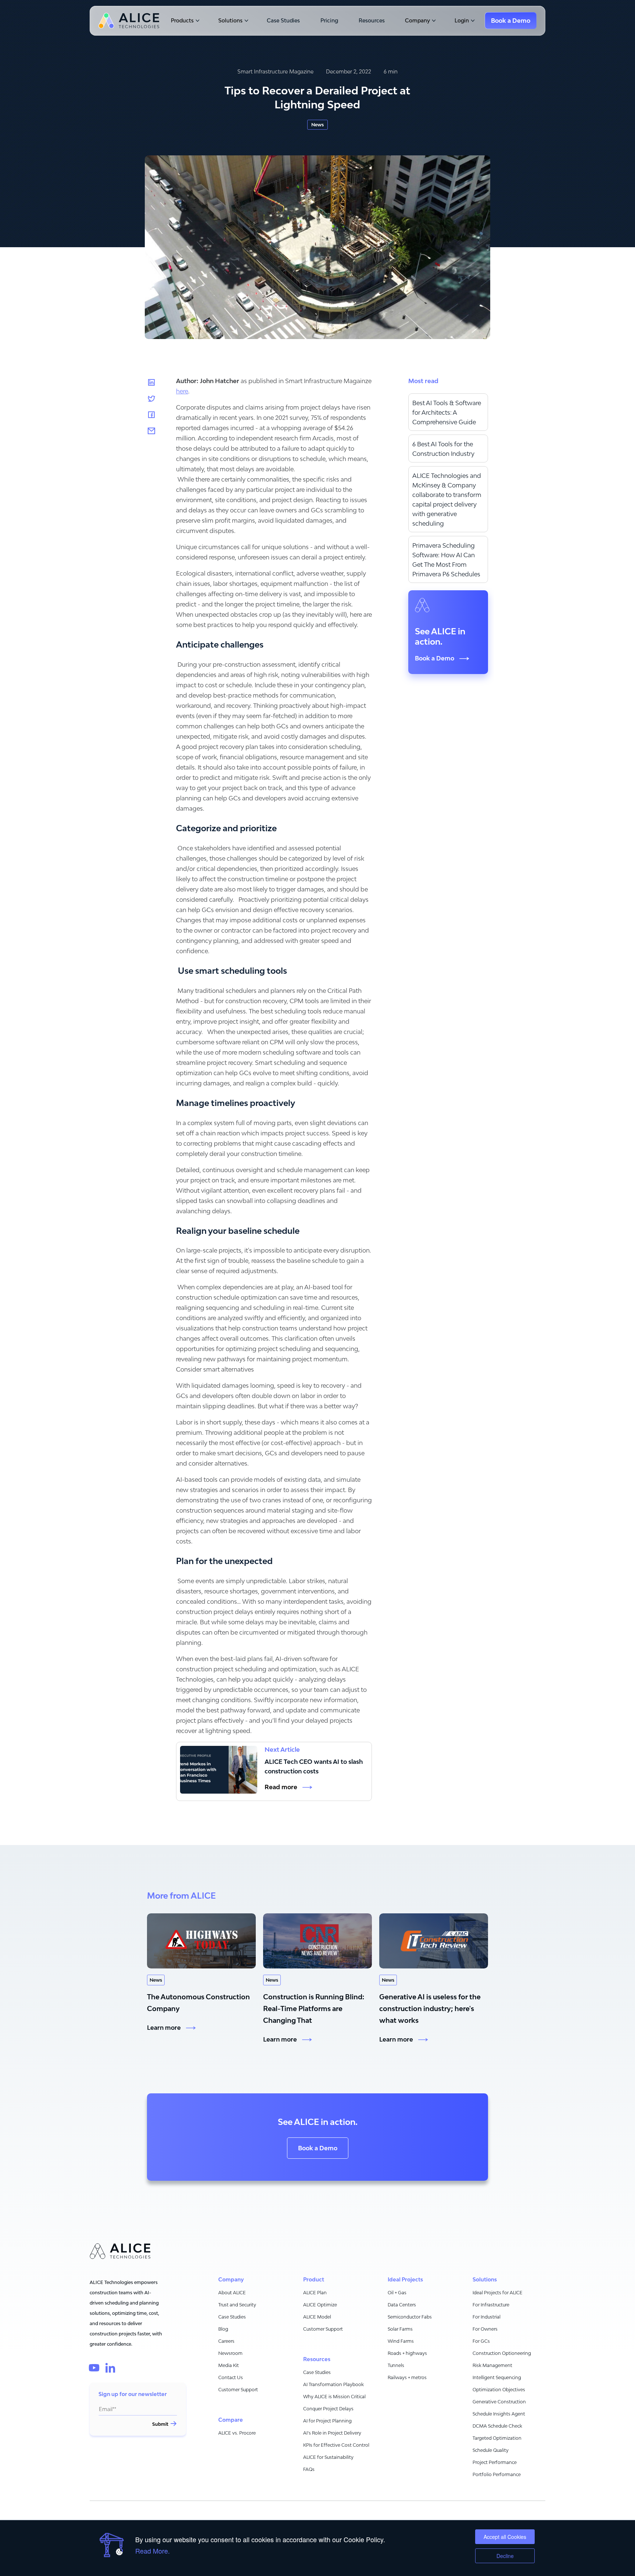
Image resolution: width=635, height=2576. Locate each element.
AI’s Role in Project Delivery (332, 2433)
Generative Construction (499, 2402)
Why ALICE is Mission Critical (334, 2397)
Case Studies (283, 21)
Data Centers (402, 2305)
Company (417, 21)
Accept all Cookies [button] (505, 2537)
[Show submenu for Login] (472, 21)
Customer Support (238, 2390)
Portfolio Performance (497, 2474)
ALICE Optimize (320, 2305)
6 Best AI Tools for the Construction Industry (443, 449)
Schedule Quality (491, 2450)
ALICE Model (317, 2317)
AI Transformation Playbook (333, 2384)
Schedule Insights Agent (499, 2414)
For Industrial (487, 2317)
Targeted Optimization (497, 2438)
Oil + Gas (397, 2293)
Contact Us (231, 2377)
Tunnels (396, 2365)
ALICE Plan (315, 2293)
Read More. (153, 2551)
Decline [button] (505, 2556)
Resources (372, 21)
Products (182, 21)
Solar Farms (400, 2329)
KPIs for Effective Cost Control (336, 2445)
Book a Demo (318, 2148)
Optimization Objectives (499, 2390)
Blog (223, 2329)
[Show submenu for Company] (433, 21)
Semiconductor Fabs (410, 2317)
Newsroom (230, 2353)
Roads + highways (407, 2353)
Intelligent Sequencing (497, 2377)
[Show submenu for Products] (197, 21)
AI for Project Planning (327, 2421)
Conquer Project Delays (328, 2409)
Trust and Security (237, 2305)
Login (462, 21)
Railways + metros (407, 2377)
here (182, 391)
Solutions (230, 21)
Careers (226, 2341)
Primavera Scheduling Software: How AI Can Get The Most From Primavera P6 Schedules (446, 560)
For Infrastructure (491, 2305)
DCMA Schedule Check (497, 2426)
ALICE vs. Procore (237, 2433)
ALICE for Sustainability (328, 2457)
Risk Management (492, 2365)
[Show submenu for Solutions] (246, 21)
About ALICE (232, 2293)
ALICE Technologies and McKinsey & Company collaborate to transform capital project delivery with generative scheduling (447, 500)
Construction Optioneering (502, 2353)
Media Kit (229, 2365)
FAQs (309, 2469)
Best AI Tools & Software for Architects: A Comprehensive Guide (447, 412)
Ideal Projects (405, 2280)
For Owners (485, 2329)
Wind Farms (401, 2341)
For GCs (481, 2341)
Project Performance (495, 2462)
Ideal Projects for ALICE (498, 2293)
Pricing (329, 21)
